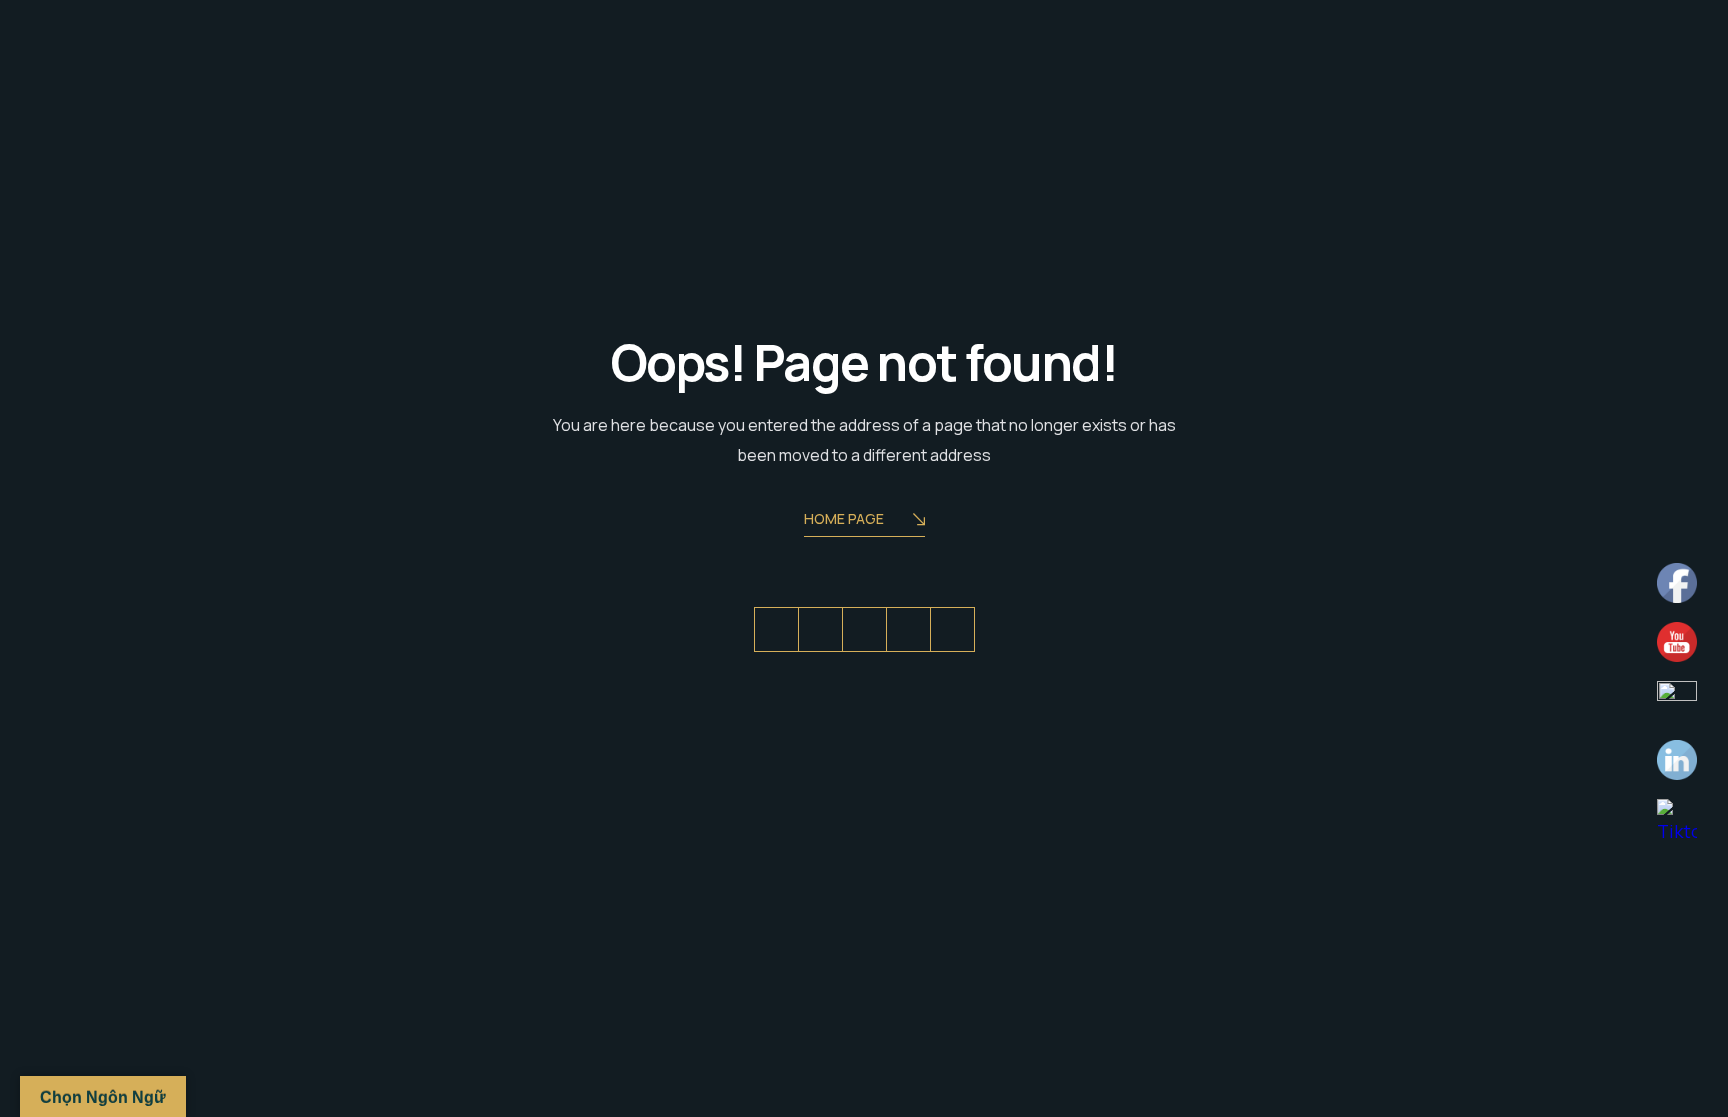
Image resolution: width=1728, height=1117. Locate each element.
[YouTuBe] (952, 629)
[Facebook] (820, 629)
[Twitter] (776, 629)
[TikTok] (908, 629)
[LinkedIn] (864, 629)
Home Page (844, 518)
